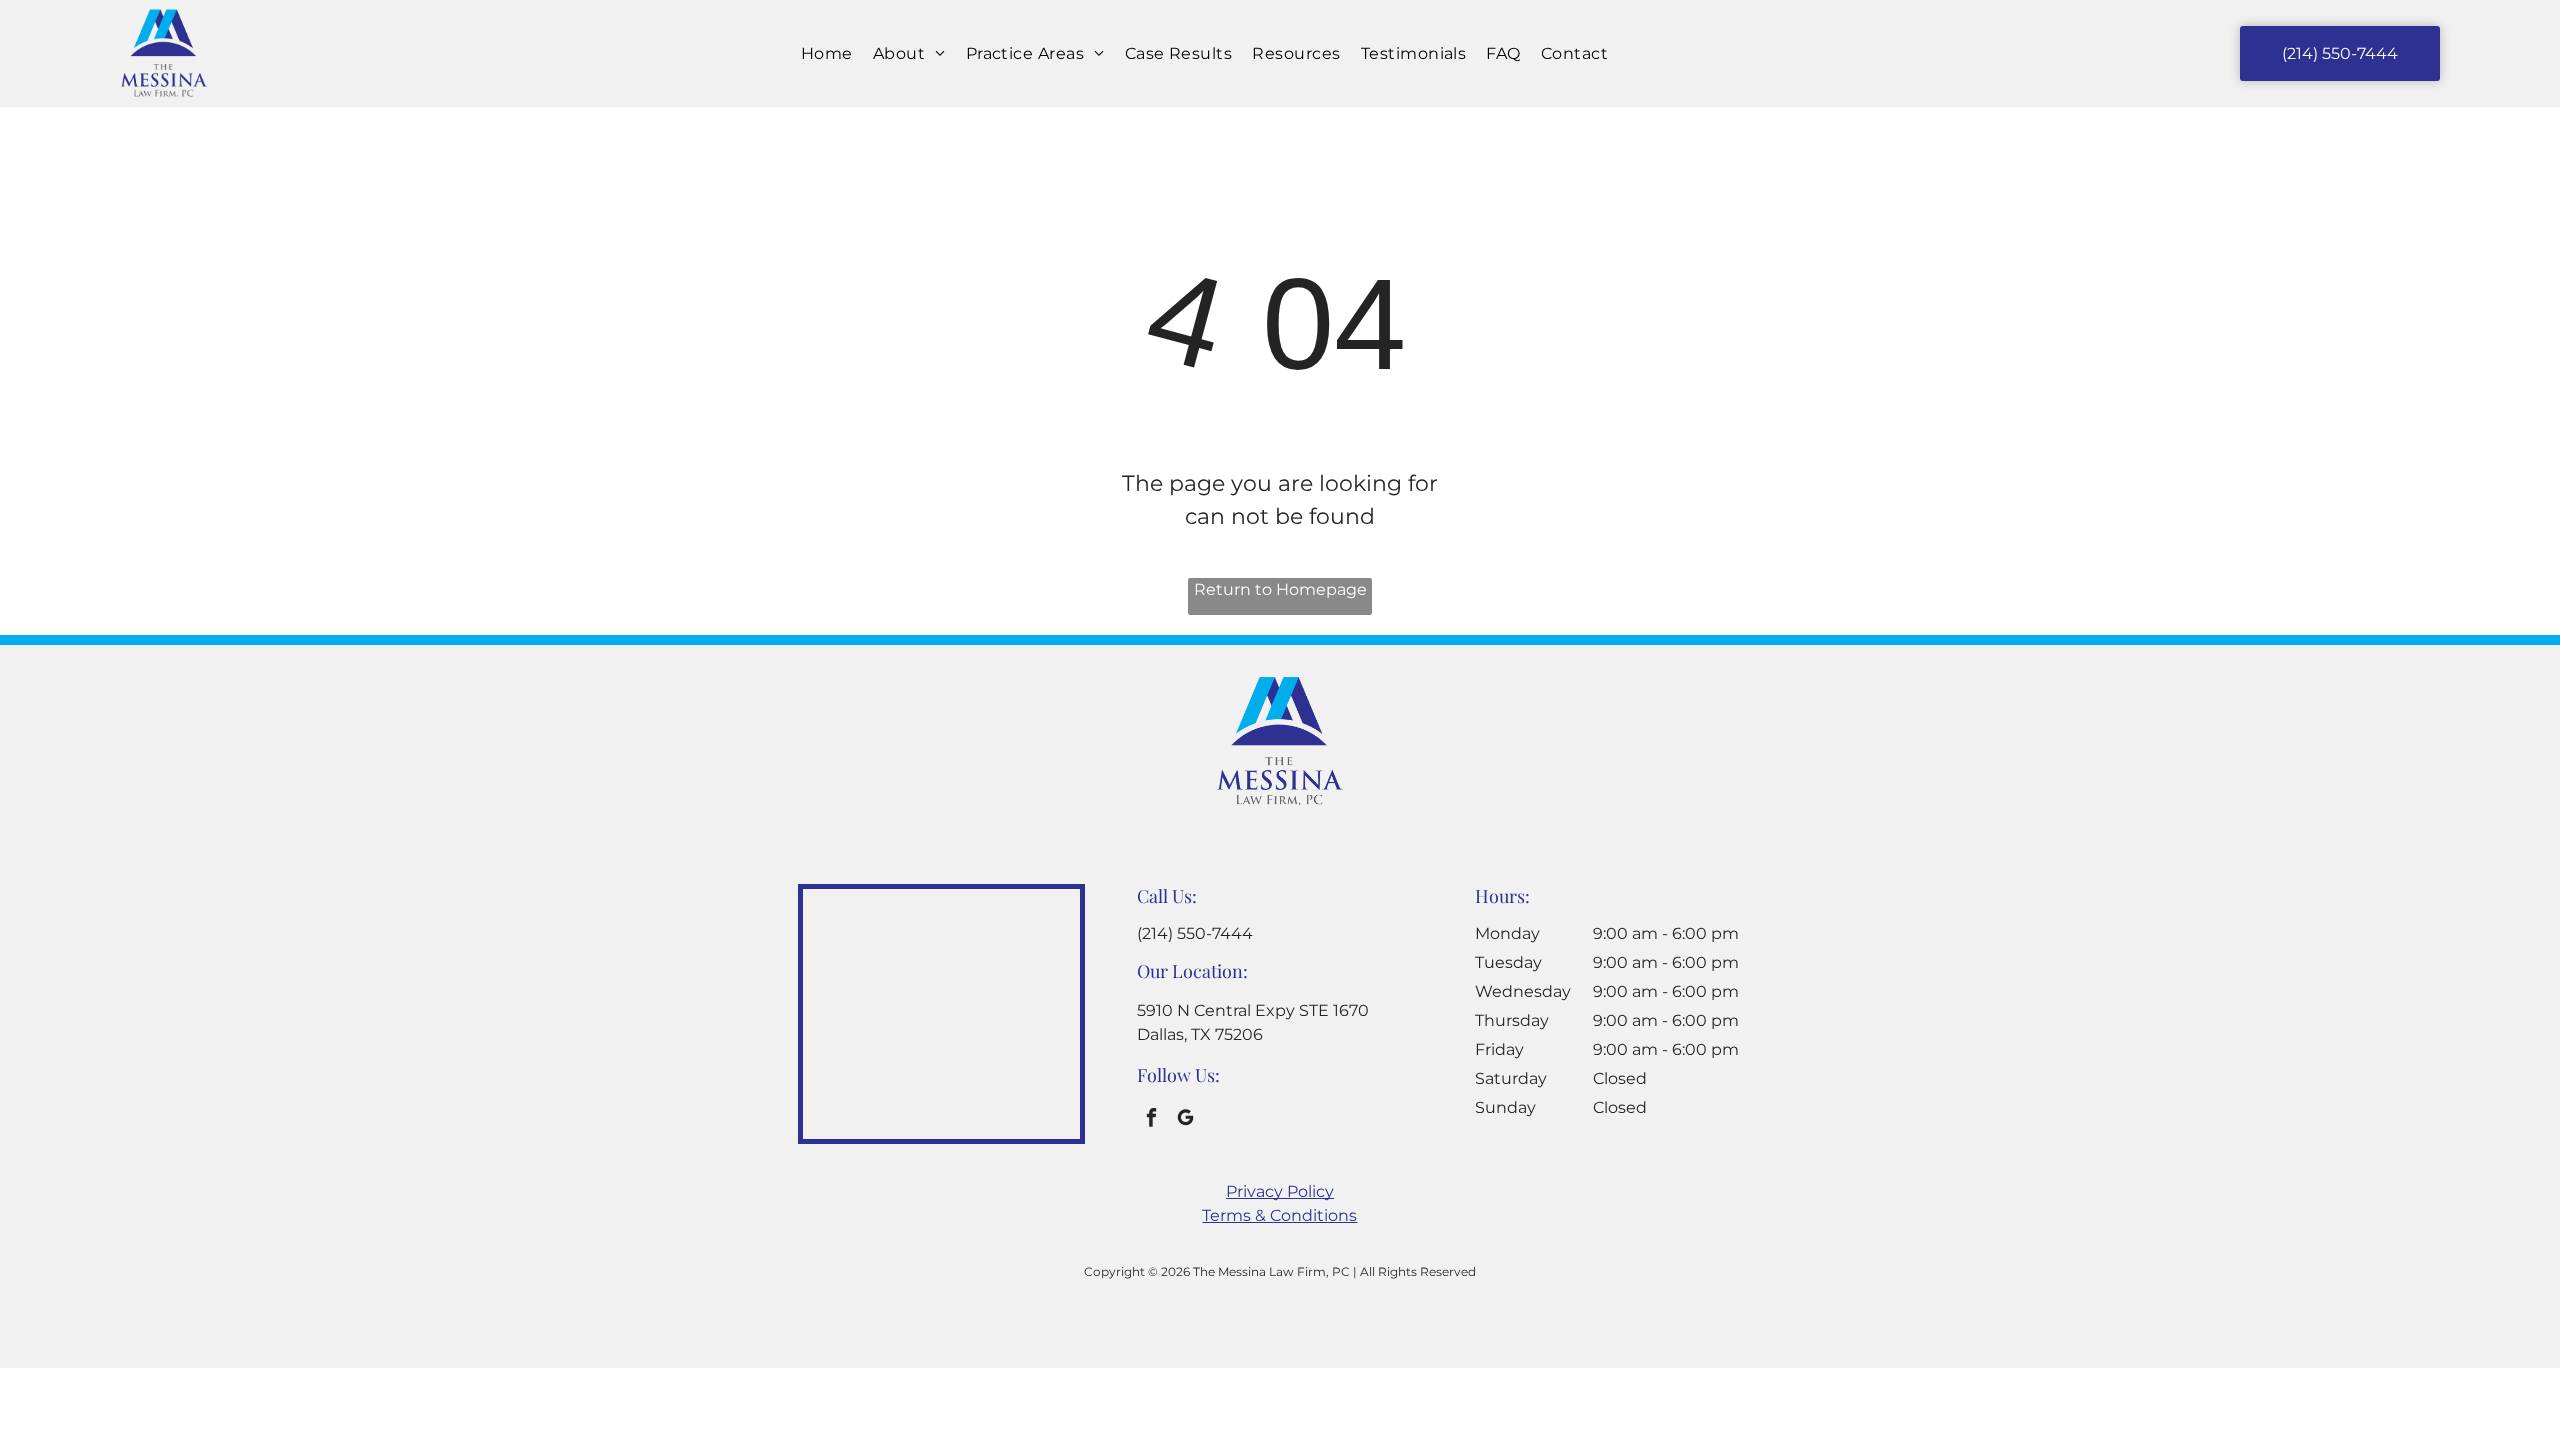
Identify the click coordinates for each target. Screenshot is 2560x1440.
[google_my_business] (1185, 1120)
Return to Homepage (1280, 589)
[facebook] (1151, 1120)
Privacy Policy (1280, 1191)
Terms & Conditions (1279, 1215)
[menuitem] (827, 53)
